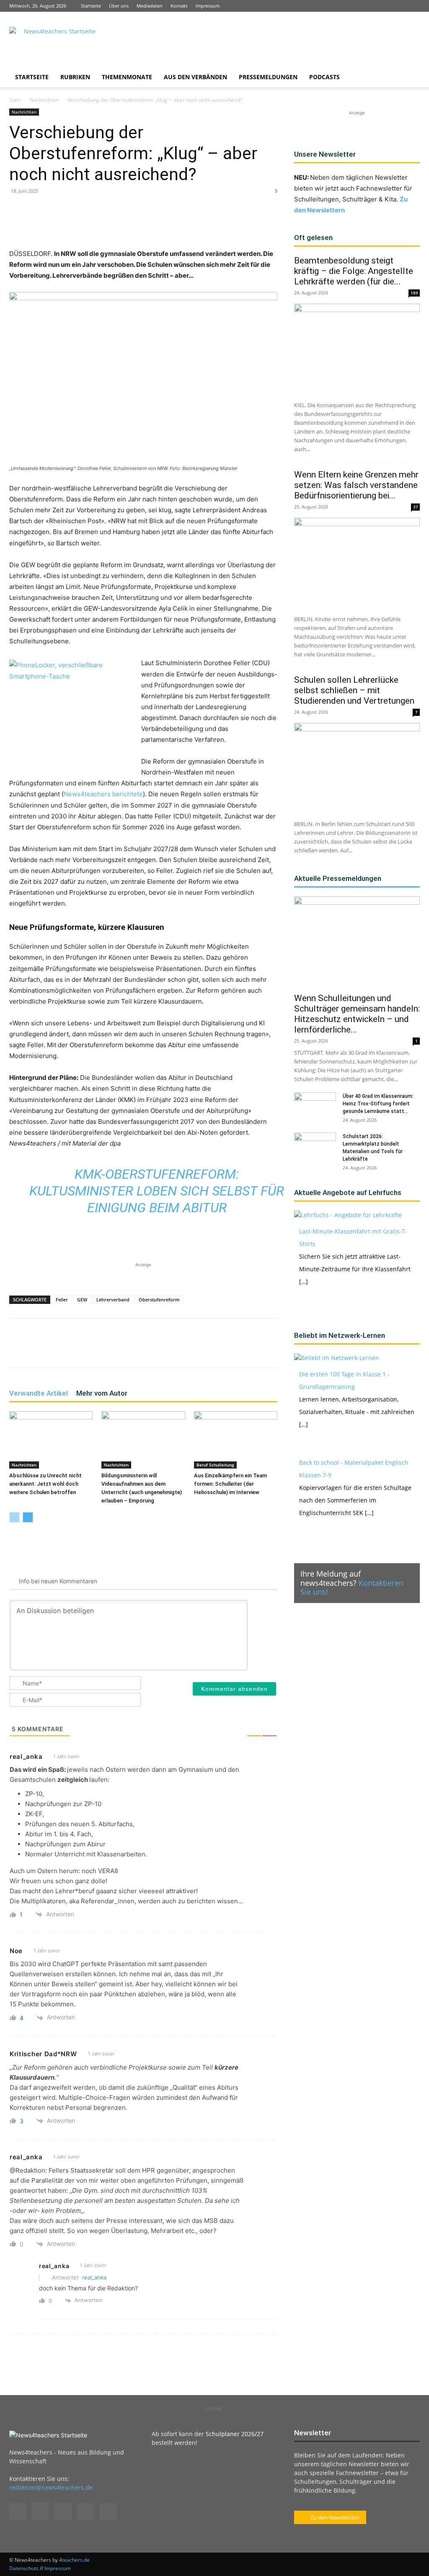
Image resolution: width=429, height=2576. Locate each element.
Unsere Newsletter (325, 154)
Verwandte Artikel (39, 1393)
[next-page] (28, 1517)
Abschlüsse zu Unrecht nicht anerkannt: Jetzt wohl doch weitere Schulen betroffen (45, 1484)
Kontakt (179, 6)
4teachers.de (74, 2560)
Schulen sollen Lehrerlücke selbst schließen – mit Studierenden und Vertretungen (355, 690)
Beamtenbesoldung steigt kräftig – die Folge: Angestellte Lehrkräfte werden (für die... (354, 271)
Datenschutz (24, 2568)
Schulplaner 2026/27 (235, 2434)
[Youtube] (413, 6)
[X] (400, 6)
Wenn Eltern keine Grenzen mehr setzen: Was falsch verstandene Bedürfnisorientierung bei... (356, 485)
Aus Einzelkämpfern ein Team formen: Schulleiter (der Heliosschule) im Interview (230, 1484)
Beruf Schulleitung (215, 1465)
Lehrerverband (113, 1300)
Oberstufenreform (159, 1300)
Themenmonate (127, 77)
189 (414, 293)
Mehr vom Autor (102, 1393)
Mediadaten (150, 6)
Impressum (208, 6)
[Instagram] (372, 6)
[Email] (146, 225)
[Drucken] (165, 225)
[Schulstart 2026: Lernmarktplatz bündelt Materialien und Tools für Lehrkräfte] (315, 1147)
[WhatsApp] (107, 225)
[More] (185, 225)
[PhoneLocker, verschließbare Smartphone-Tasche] (72, 712)
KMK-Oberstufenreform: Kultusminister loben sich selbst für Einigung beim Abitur (157, 1191)
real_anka (94, 2277)
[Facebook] (358, 6)
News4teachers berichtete (103, 794)
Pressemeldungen (268, 77)
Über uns (119, 6)
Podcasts (324, 77)
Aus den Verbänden (195, 77)
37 (416, 507)
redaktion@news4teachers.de (51, 2487)
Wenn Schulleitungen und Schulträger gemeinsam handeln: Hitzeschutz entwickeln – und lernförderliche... (357, 1014)
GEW (82, 1300)
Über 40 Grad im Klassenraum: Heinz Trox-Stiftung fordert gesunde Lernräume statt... (378, 1104)
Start (15, 100)
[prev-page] (14, 1517)
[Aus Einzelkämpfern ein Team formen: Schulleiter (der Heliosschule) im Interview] (236, 1440)
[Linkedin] (386, 6)
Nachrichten (44, 100)
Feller (62, 1300)
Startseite (91, 6)
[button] (410, 78)
